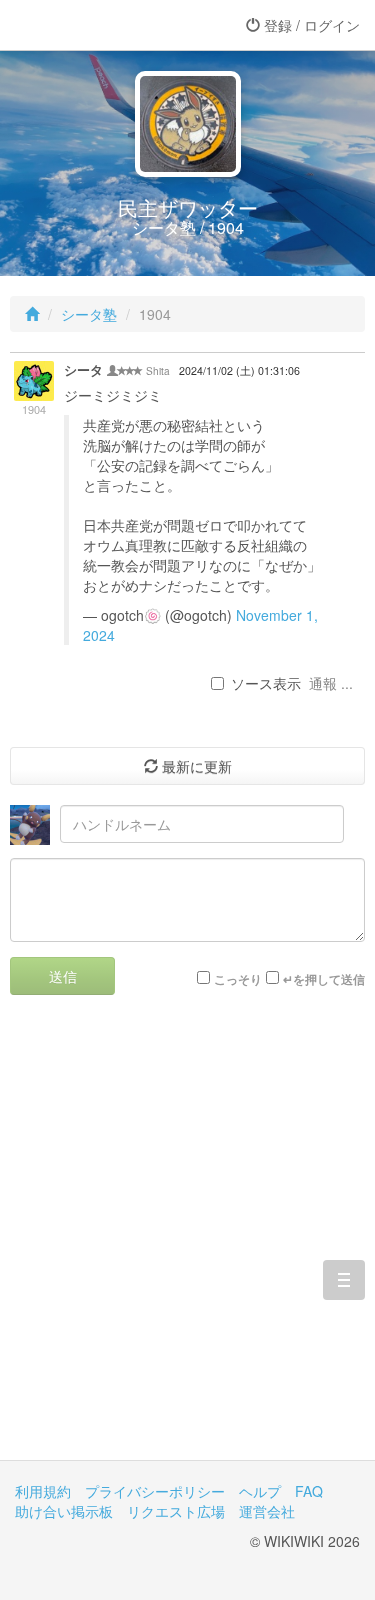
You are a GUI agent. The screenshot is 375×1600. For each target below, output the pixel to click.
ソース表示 (266, 683)
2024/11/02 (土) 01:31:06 (239, 370)
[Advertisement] (187, 1242)
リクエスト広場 (176, 1511)
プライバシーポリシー (155, 1491)
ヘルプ (260, 1491)
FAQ (309, 1491)
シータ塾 (89, 314)
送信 (63, 976)
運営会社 (267, 1511)
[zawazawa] (95, 25)
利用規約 (43, 1491)
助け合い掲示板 (64, 1511)
